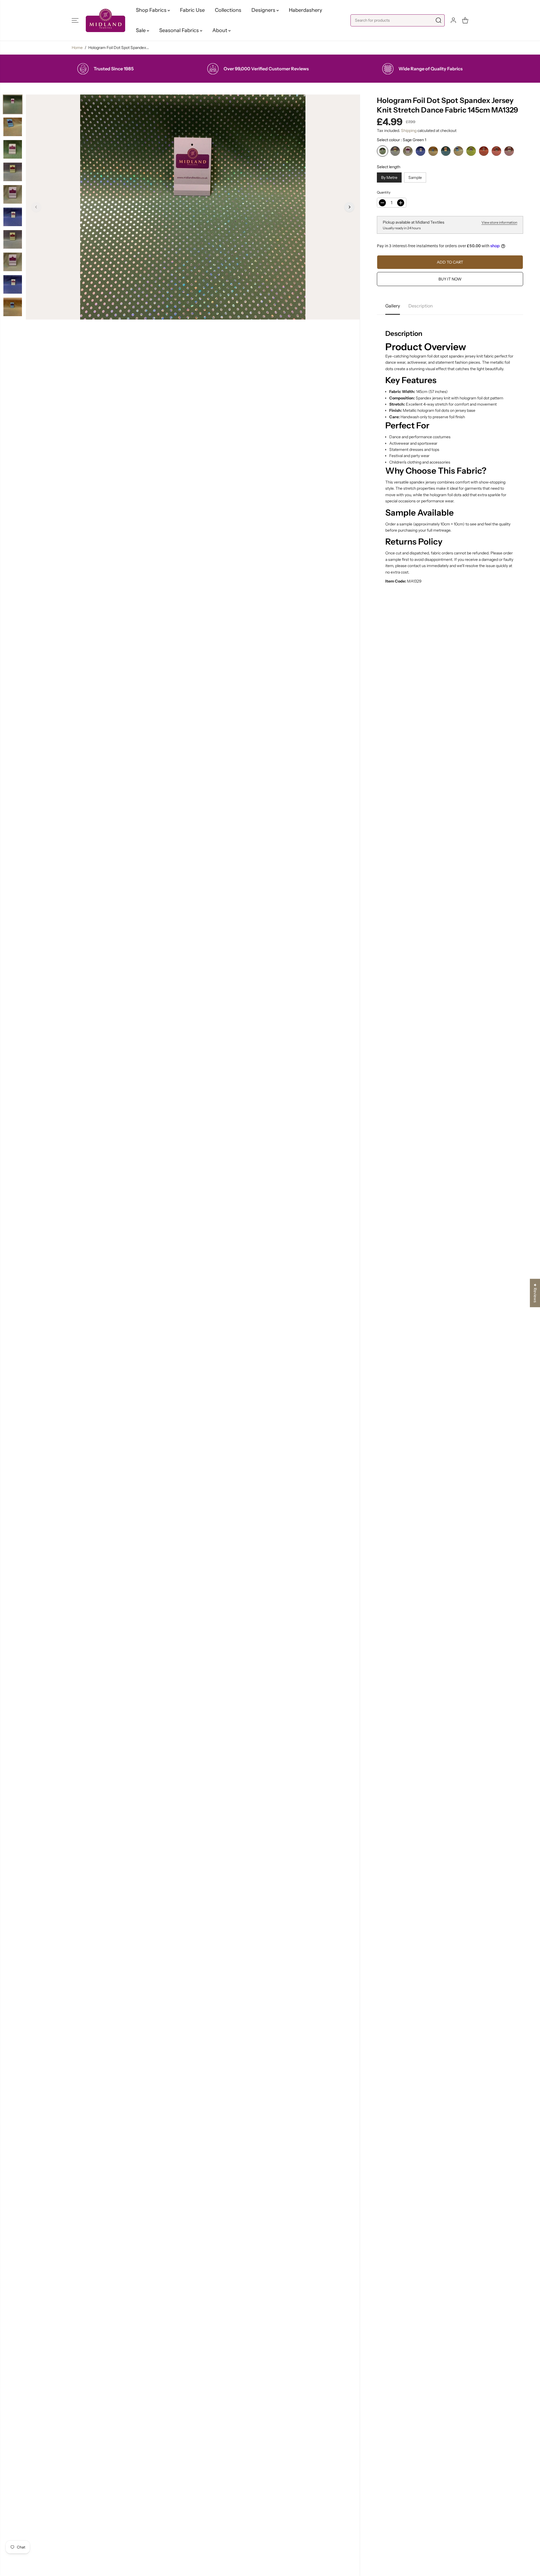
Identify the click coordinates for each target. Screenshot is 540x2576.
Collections (228, 10)
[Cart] (465, 20)
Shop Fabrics (152, 10)
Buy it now (450, 279)
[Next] (349, 207)
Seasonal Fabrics (180, 30)
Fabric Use (192, 10)
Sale (141, 30)
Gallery (393, 306)
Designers (264, 10)
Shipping (409, 131)
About (220, 30)
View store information (499, 222)
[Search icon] (438, 20)
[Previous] (36, 207)
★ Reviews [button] (535, 1293)
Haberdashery (305, 10)
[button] (75, 20)
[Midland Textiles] (105, 20)
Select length (389, 167)
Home (77, 48)
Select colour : (401, 140)
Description (421, 306)
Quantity (384, 192)
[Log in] (453, 20)
